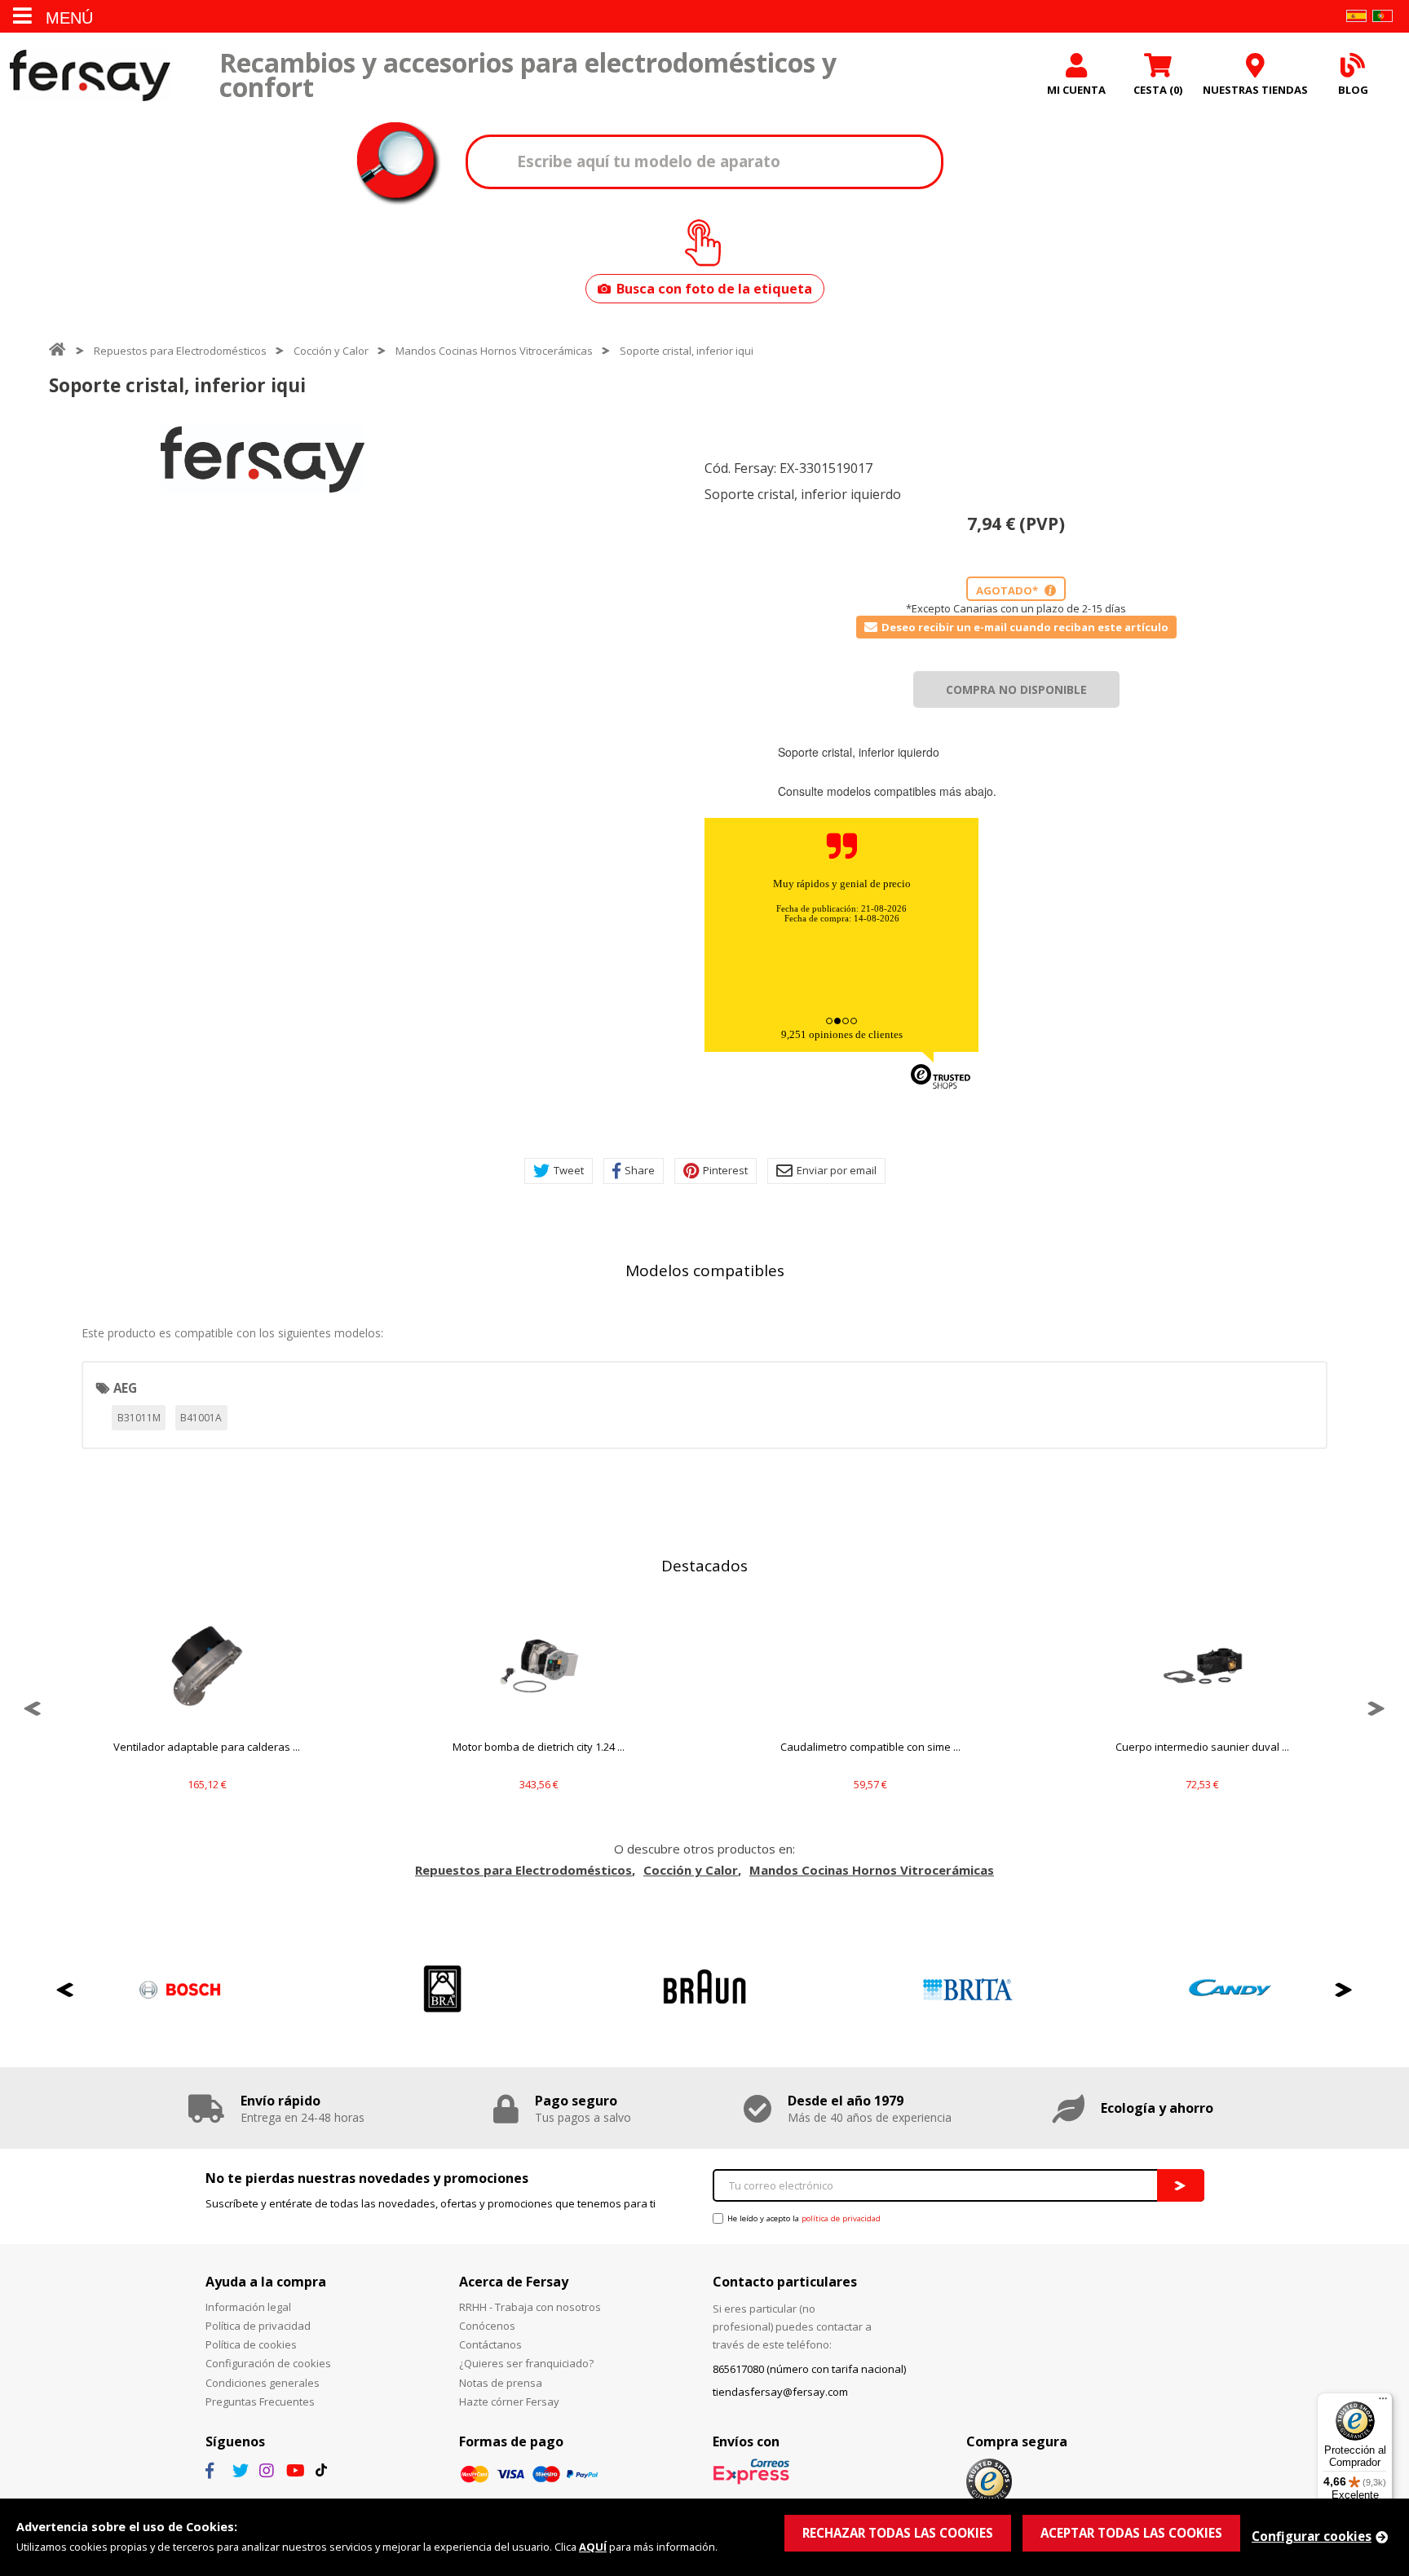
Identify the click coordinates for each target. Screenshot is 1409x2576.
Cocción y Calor (331, 351)
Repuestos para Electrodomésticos (180, 351)
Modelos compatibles (705, 1270)
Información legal (248, 2307)
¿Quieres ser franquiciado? (526, 2363)
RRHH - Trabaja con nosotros (530, 2307)
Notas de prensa (501, 2383)
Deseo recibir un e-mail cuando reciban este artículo (1025, 627)
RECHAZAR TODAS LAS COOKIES (898, 2533)
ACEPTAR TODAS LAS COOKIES (1131, 2533)
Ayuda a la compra (266, 2282)
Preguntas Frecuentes (260, 2401)
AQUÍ (593, 2547)
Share (640, 1170)
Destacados (704, 1566)
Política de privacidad (258, 2326)
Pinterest (725, 1170)
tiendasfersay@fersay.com (780, 2392)
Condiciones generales (263, 2383)
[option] (263, 460)
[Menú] (1383, 2402)
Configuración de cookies (268, 2363)
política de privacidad (841, 2218)
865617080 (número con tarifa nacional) (809, 2369)
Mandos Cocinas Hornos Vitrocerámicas (494, 351)
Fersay (90, 75)
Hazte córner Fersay (509, 2401)
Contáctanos (490, 2344)
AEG (125, 1388)
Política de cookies (251, 2344)
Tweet (569, 1170)
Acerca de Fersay (514, 2282)
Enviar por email (837, 1170)
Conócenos (487, 2326)
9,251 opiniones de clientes (842, 1034)
